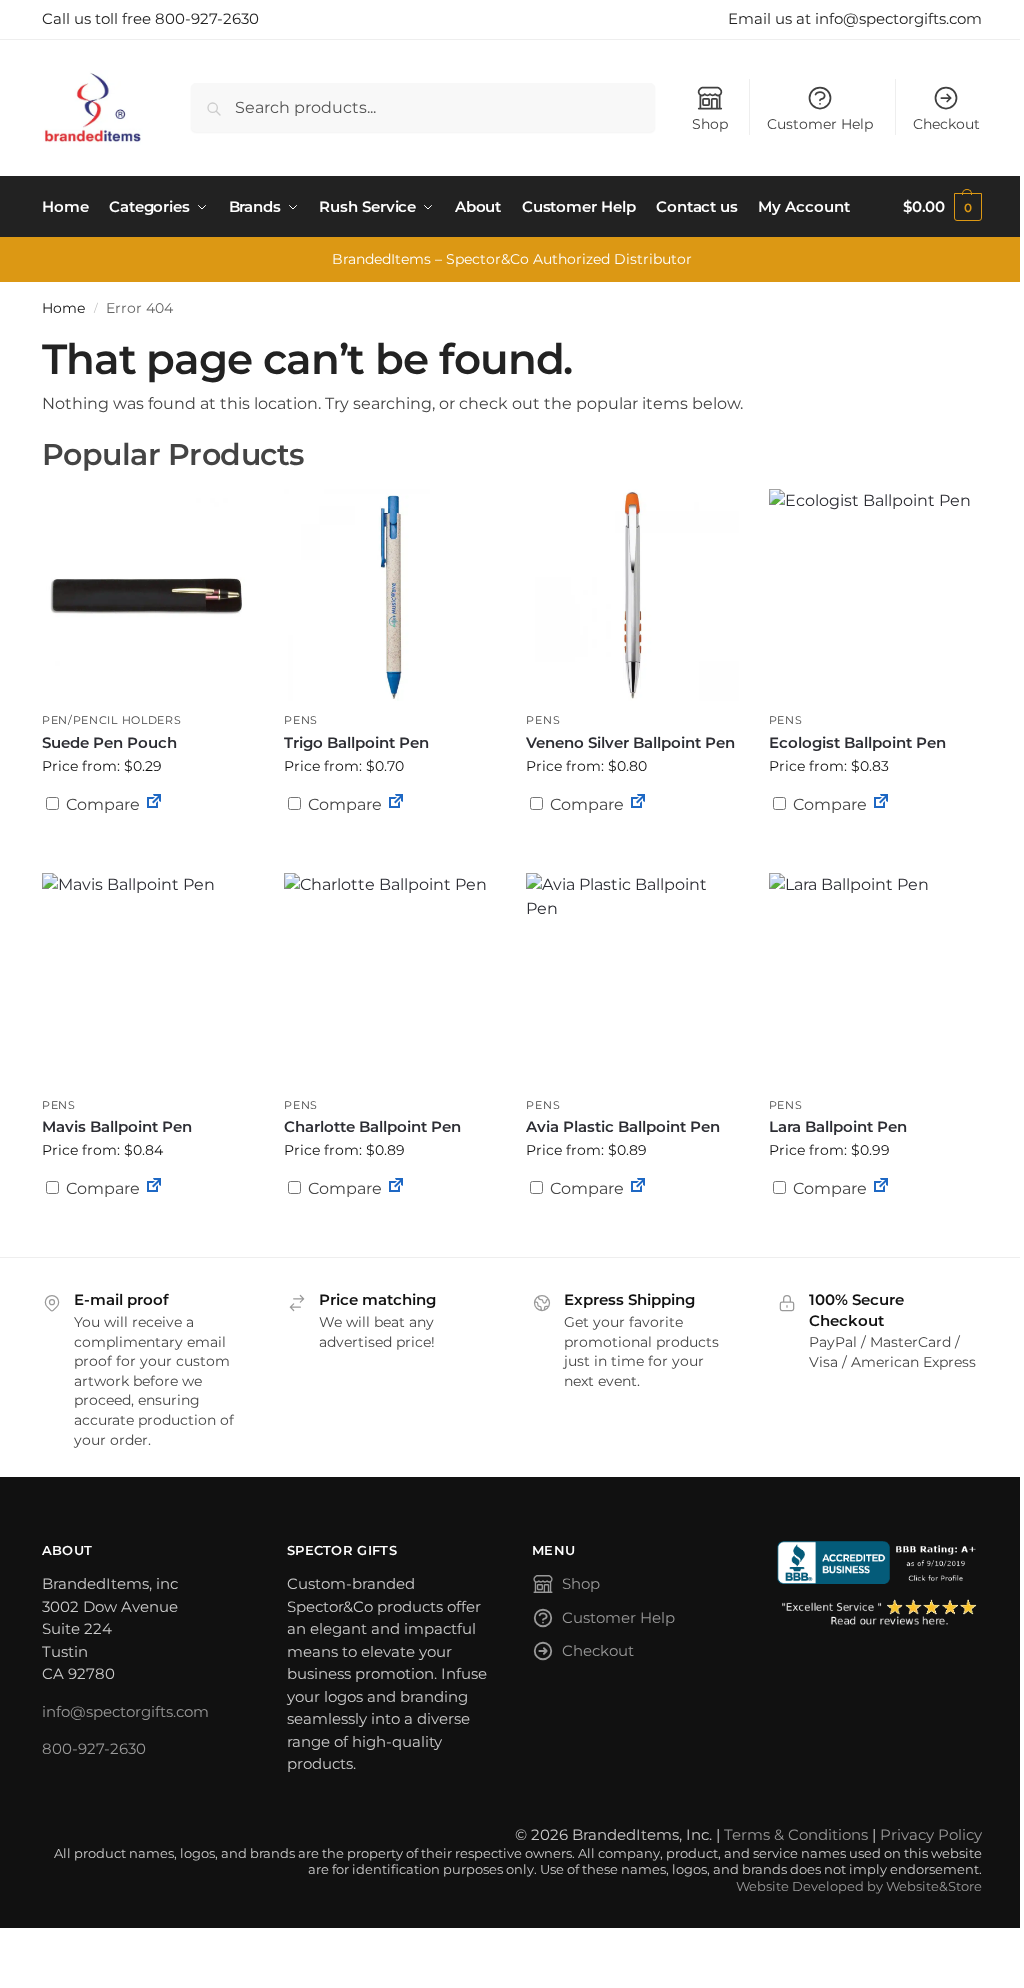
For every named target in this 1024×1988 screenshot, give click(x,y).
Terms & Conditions (796, 1834)
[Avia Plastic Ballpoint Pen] (632, 979)
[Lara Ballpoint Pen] (875, 979)
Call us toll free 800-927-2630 (150, 18)
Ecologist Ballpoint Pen (857, 742)
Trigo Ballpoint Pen (356, 742)
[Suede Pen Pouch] (148, 595)
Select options (390, 853)
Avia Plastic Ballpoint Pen (623, 1126)
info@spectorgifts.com (125, 1711)
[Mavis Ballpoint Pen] (148, 979)
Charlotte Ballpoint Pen (372, 1126)
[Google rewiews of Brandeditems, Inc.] (879, 1613)
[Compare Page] (154, 804)
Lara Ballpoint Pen (838, 1126)
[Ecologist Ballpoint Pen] (875, 595)
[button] (942, 207)
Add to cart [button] (148, 843)
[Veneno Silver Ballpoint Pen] (632, 595)
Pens (301, 720)
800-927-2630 (94, 1748)
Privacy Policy (931, 1834)
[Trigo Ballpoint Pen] (390, 595)
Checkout (946, 124)
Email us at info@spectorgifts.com (855, 18)
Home (63, 308)
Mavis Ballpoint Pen (117, 1126)
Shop (710, 124)
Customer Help (820, 124)
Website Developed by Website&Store (859, 1886)
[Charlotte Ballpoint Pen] (390, 979)
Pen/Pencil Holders (112, 720)
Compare (101, 804)
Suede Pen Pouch (109, 742)
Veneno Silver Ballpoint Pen (630, 742)
